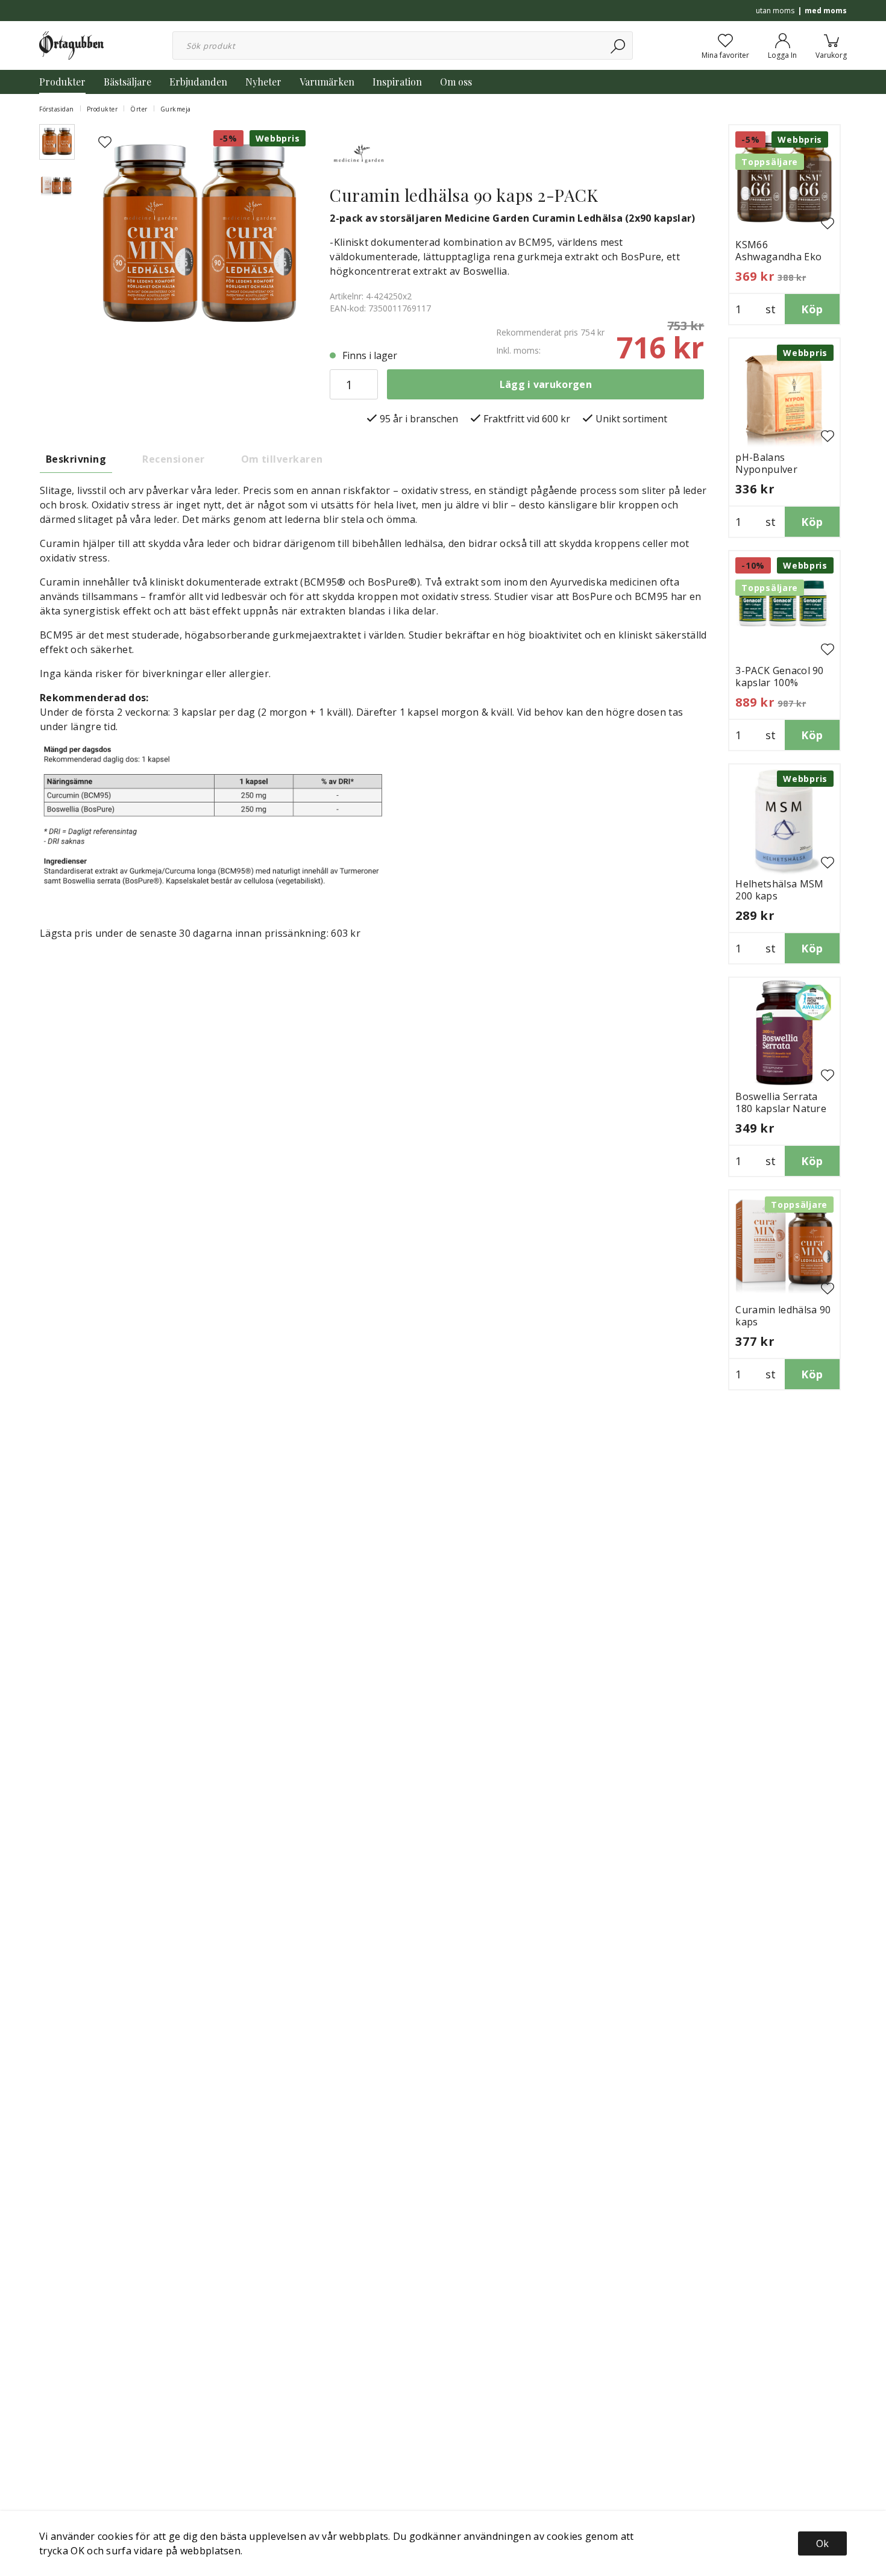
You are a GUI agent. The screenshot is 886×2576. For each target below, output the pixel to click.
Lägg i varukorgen (546, 384)
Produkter (62, 82)
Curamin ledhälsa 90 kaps (783, 1316)
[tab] (57, 142)
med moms (826, 11)
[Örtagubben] (71, 45)
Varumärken (327, 82)
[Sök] (619, 45)
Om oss (456, 82)
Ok (822, 2543)
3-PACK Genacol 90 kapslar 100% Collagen (779, 683)
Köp (812, 309)
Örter (139, 109)
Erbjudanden (198, 82)
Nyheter (263, 82)
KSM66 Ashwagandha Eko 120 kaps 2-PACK (778, 257)
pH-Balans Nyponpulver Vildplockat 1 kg (772, 469)
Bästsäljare (127, 82)
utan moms (775, 11)
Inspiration (397, 82)
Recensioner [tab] (173, 459)
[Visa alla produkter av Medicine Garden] (360, 153)
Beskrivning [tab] (76, 459)
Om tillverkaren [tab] (282, 459)
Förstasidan (57, 109)
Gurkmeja (176, 109)
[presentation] (57, 142)
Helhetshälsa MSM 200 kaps (779, 890)
